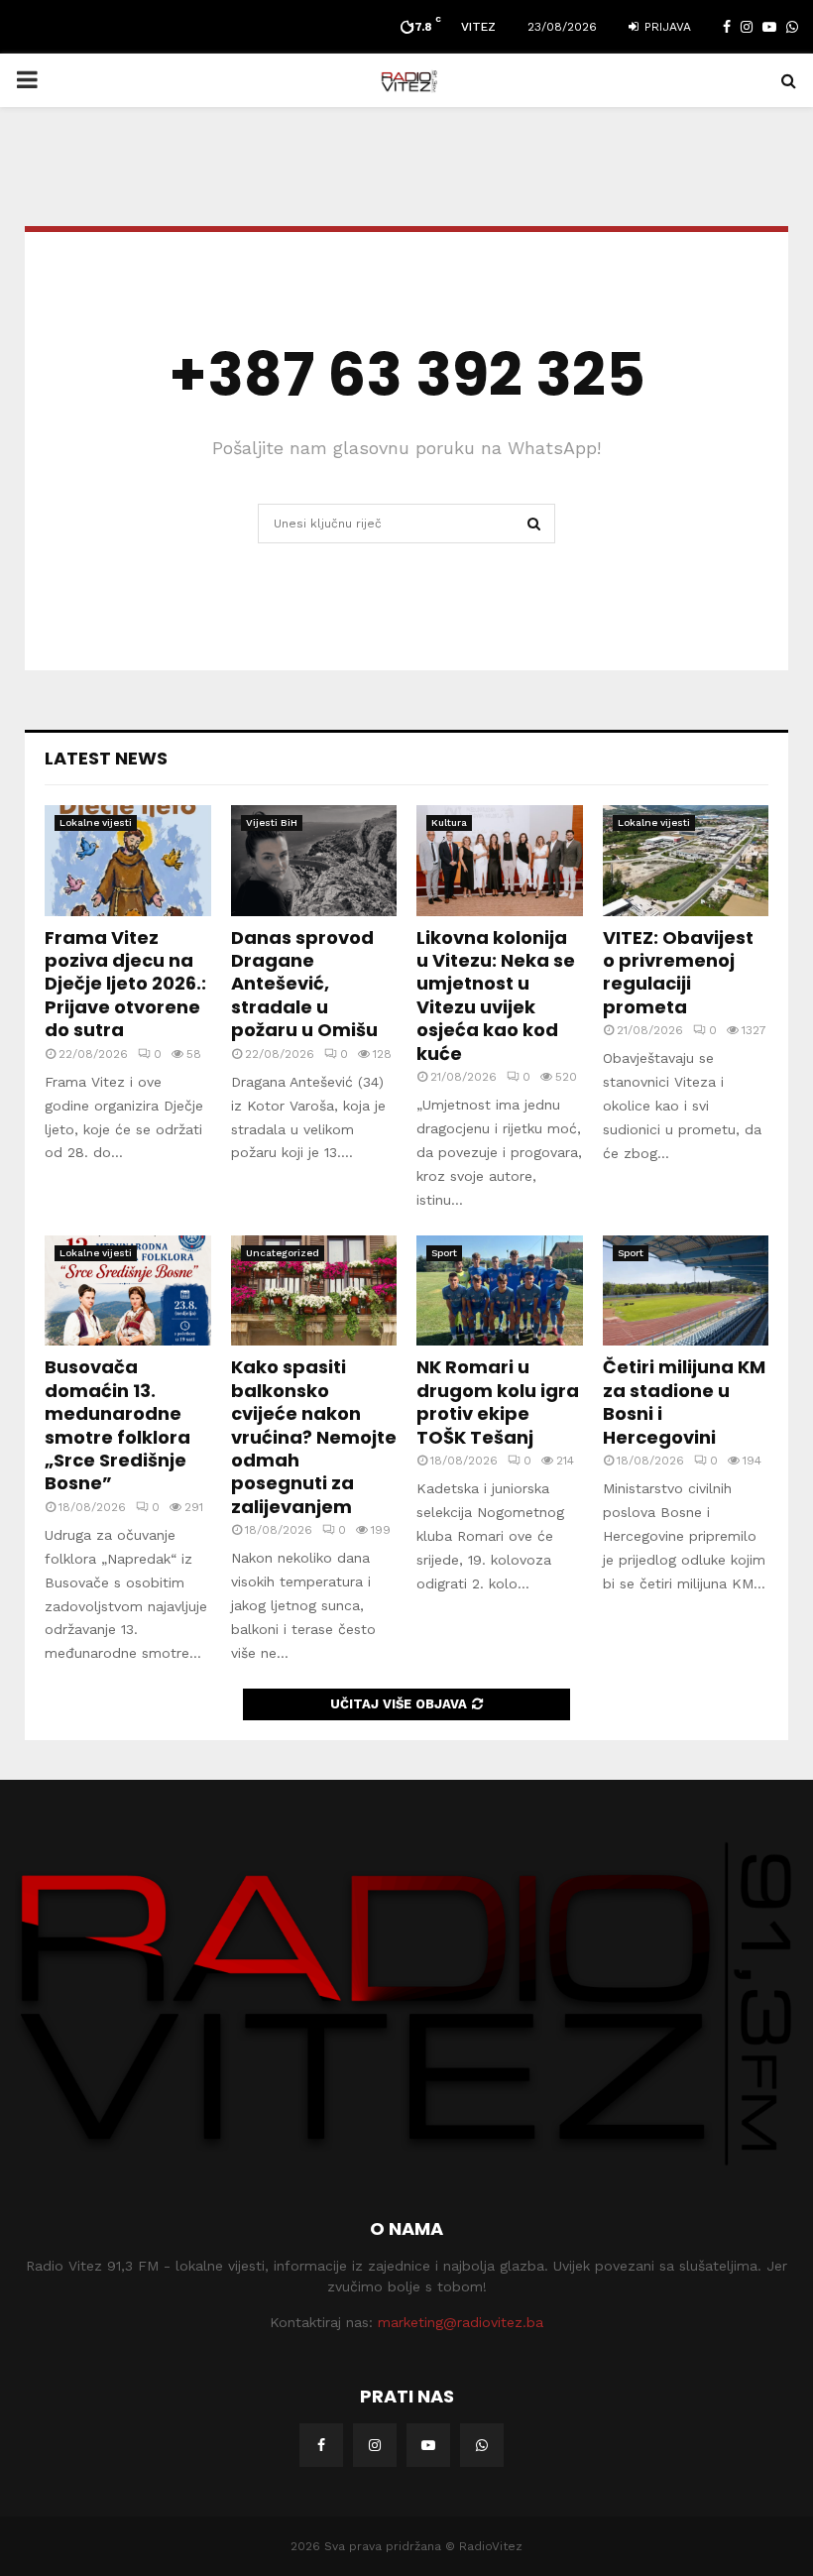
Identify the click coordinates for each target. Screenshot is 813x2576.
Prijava (666, 27)
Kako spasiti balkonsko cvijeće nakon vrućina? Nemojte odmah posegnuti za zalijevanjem (314, 1436)
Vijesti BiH (272, 822)
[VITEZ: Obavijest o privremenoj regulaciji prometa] (686, 861)
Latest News (106, 758)
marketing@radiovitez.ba (461, 2322)
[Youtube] (428, 2445)
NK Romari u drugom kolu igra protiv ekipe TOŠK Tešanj (498, 1402)
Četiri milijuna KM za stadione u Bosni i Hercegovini (684, 1402)
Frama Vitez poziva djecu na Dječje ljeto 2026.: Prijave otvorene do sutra (125, 984)
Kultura (449, 822)
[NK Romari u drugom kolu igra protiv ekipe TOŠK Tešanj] (500, 1291)
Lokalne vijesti (96, 822)
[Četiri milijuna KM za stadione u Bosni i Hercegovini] (686, 1291)
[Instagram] (375, 2445)
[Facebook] (321, 2445)
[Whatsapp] (482, 2445)
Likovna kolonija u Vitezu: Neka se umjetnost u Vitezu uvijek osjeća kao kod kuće (496, 995)
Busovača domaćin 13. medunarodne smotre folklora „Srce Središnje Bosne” (117, 1425)
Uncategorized (283, 1253)
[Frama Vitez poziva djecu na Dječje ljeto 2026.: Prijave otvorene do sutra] (128, 861)
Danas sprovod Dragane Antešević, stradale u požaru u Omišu (304, 984)
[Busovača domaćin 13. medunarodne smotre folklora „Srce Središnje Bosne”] (128, 1291)
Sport (444, 1253)
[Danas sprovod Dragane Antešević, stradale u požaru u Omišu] (314, 861)
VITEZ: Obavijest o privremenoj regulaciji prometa (678, 972)
